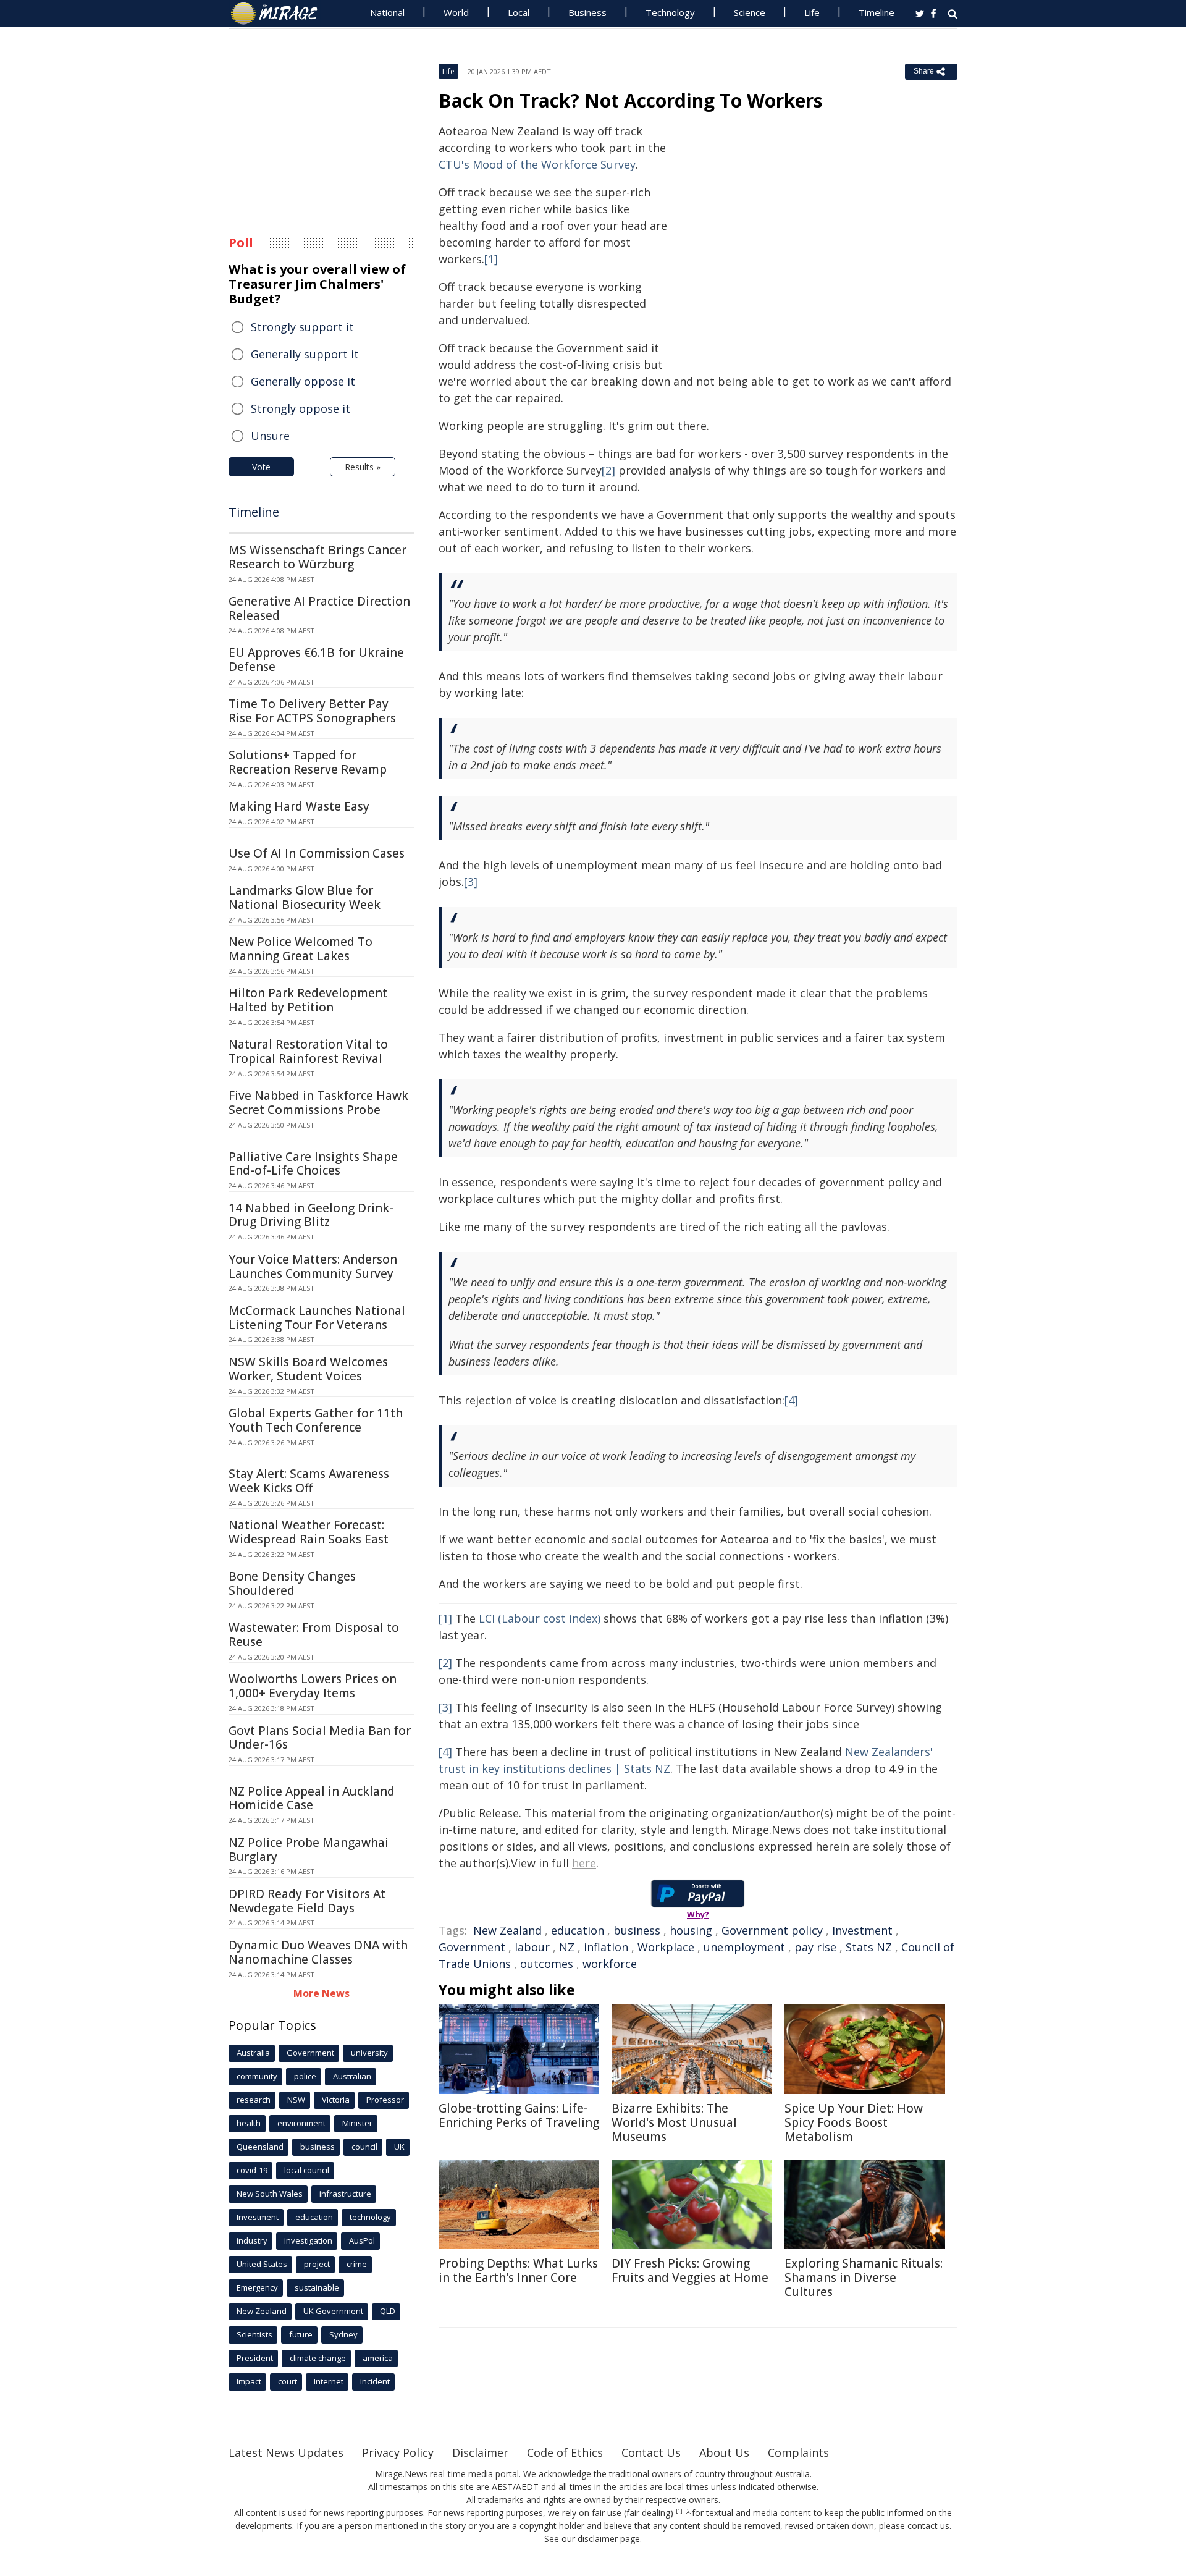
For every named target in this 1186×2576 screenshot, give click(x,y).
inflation (606, 1947)
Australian (352, 2076)
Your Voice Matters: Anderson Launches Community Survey (313, 1266)
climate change (318, 2358)
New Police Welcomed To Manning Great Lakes (301, 949)
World (456, 12)
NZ (567, 1947)
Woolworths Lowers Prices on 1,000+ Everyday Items (313, 1686)
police (305, 2076)
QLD (388, 2311)
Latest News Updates (286, 2452)
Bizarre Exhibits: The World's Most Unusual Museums (674, 2122)
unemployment (744, 1947)
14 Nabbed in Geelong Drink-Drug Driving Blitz (311, 1215)
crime (357, 2264)
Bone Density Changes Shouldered (292, 1583)
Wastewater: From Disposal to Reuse (314, 1635)
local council (307, 2170)
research (254, 2100)
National (387, 12)
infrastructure (345, 2194)
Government (472, 1947)
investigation (308, 2240)
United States (262, 2264)
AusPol (362, 2240)
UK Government (333, 2311)
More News (322, 1993)
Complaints (798, 2452)
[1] (491, 259)
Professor (385, 2100)
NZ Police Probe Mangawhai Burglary (309, 1850)
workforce (610, 1964)
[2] (608, 470)
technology (370, 2217)
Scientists (254, 2334)
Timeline (877, 12)
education (578, 1930)
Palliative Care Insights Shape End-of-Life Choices (313, 1164)
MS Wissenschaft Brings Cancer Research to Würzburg (318, 557)
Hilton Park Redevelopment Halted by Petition (308, 1000)
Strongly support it (302, 327)
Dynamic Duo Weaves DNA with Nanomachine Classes (318, 1952)
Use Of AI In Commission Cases (317, 853)
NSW (296, 2100)
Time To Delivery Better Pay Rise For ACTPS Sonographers (312, 711)
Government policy (772, 1930)
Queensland (260, 2147)
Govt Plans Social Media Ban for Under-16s (320, 1738)
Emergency (257, 2287)
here (584, 1863)
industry (252, 2240)
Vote (261, 467)
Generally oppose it (303, 381)
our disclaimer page (601, 2539)
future (301, 2334)
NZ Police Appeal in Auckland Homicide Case (312, 1798)
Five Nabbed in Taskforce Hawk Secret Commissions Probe (318, 1103)
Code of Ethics (565, 2452)
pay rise (815, 1947)
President (255, 2358)
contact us (928, 2526)
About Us (724, 2452)
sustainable (317, 2287)
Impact (249, 2381)
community (257, 2076)
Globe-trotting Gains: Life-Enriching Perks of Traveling (519, 2115)
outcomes (547, 1964)
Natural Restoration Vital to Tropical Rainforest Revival (308, 1051)
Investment (862, 1930)
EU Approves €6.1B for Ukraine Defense (316, 660)
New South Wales (270, 2194)
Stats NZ (869, 1947)
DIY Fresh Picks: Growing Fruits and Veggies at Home (690, 2270)
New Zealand (507, 1930)
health (249, 2123)
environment (301, 2123)
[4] (791, 1400)
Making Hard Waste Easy (299, 806)
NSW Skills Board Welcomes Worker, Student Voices (308, 1369)
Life (812, 12)
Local (519, 12)
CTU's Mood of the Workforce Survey (537, 164)
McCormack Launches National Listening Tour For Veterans (317, 1318)
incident (375, 2381)
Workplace (666, 1947)
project (317, 2264)
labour (532, 1947)
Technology (670, 12)
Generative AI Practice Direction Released (319, 608)
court (288, 2381)
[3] (471, 882)
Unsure (270, 436)
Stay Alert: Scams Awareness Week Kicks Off (309, 1481)
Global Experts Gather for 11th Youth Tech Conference (316, 1420)
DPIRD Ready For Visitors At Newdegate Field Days (307, 1901)
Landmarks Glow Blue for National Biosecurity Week (305, 897)
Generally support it (305, 354)
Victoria (336, 2100)
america (378, 2358)
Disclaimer (480, 2452)
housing (691, 1930)
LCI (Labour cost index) (540, 1618)
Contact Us (651, 2452)
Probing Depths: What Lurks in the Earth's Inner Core (518, 2270)
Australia (253, 2053)
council (364, 2147)
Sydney (343, 2334)
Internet (329, 2381)
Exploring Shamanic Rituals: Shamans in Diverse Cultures (864, 2278)
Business (587, 12)
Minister (357, 2123)
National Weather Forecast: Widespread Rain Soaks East (309, 1532)
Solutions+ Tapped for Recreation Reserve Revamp (308, 762)
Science (750, 12)
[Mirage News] (280, 14)
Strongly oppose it (301, 408)
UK (399, 2147)
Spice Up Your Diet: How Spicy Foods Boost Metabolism (854, 2122)
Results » (363, 467)
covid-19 (252, 2170)
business (637, 1930)
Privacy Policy (398, 2452)
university (369, 2053)
